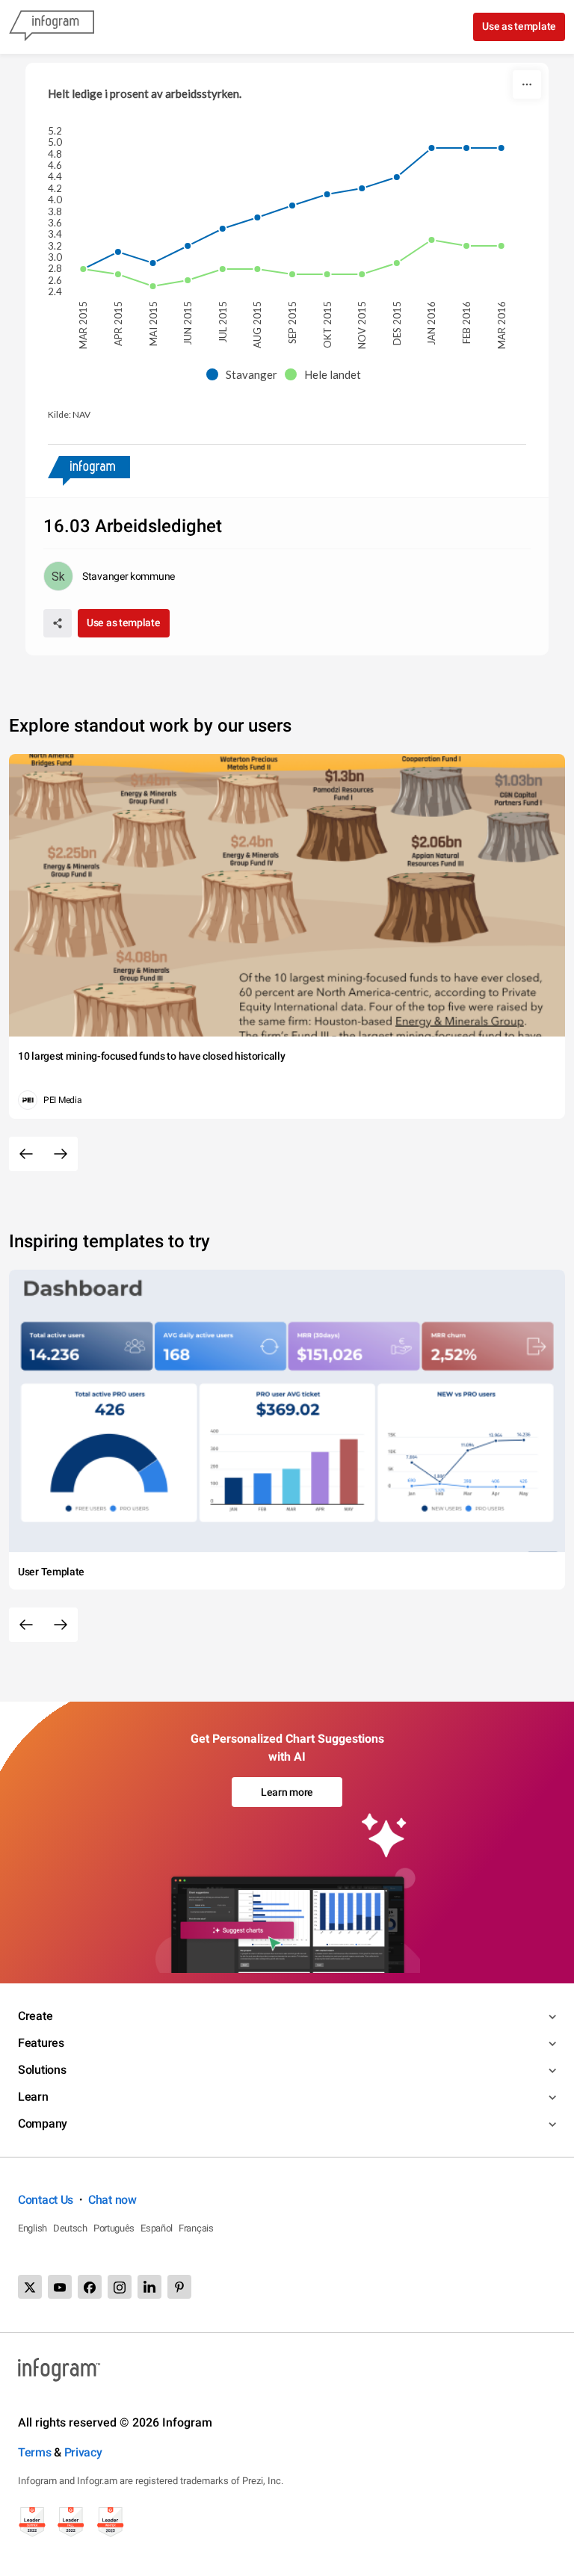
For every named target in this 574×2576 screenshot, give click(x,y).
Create (35, 2016)
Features (41, 2043)
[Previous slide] (26, 1154)
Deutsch (70, 2228)
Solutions (42, 2070)
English (33, 2228)
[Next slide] (61, 1154)
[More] (527, 84)
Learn (33, 2097)
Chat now (112, 2200)
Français (196, 2228)
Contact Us (46, 2200)
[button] (246, 375)
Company (43, 2123)
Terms (35, 2452)
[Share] (58, 623)
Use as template (519, 26)
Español (157, 2228)
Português (114, 2228)
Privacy (83, 2452)
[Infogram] (52, 27)
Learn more (287, 1792)
